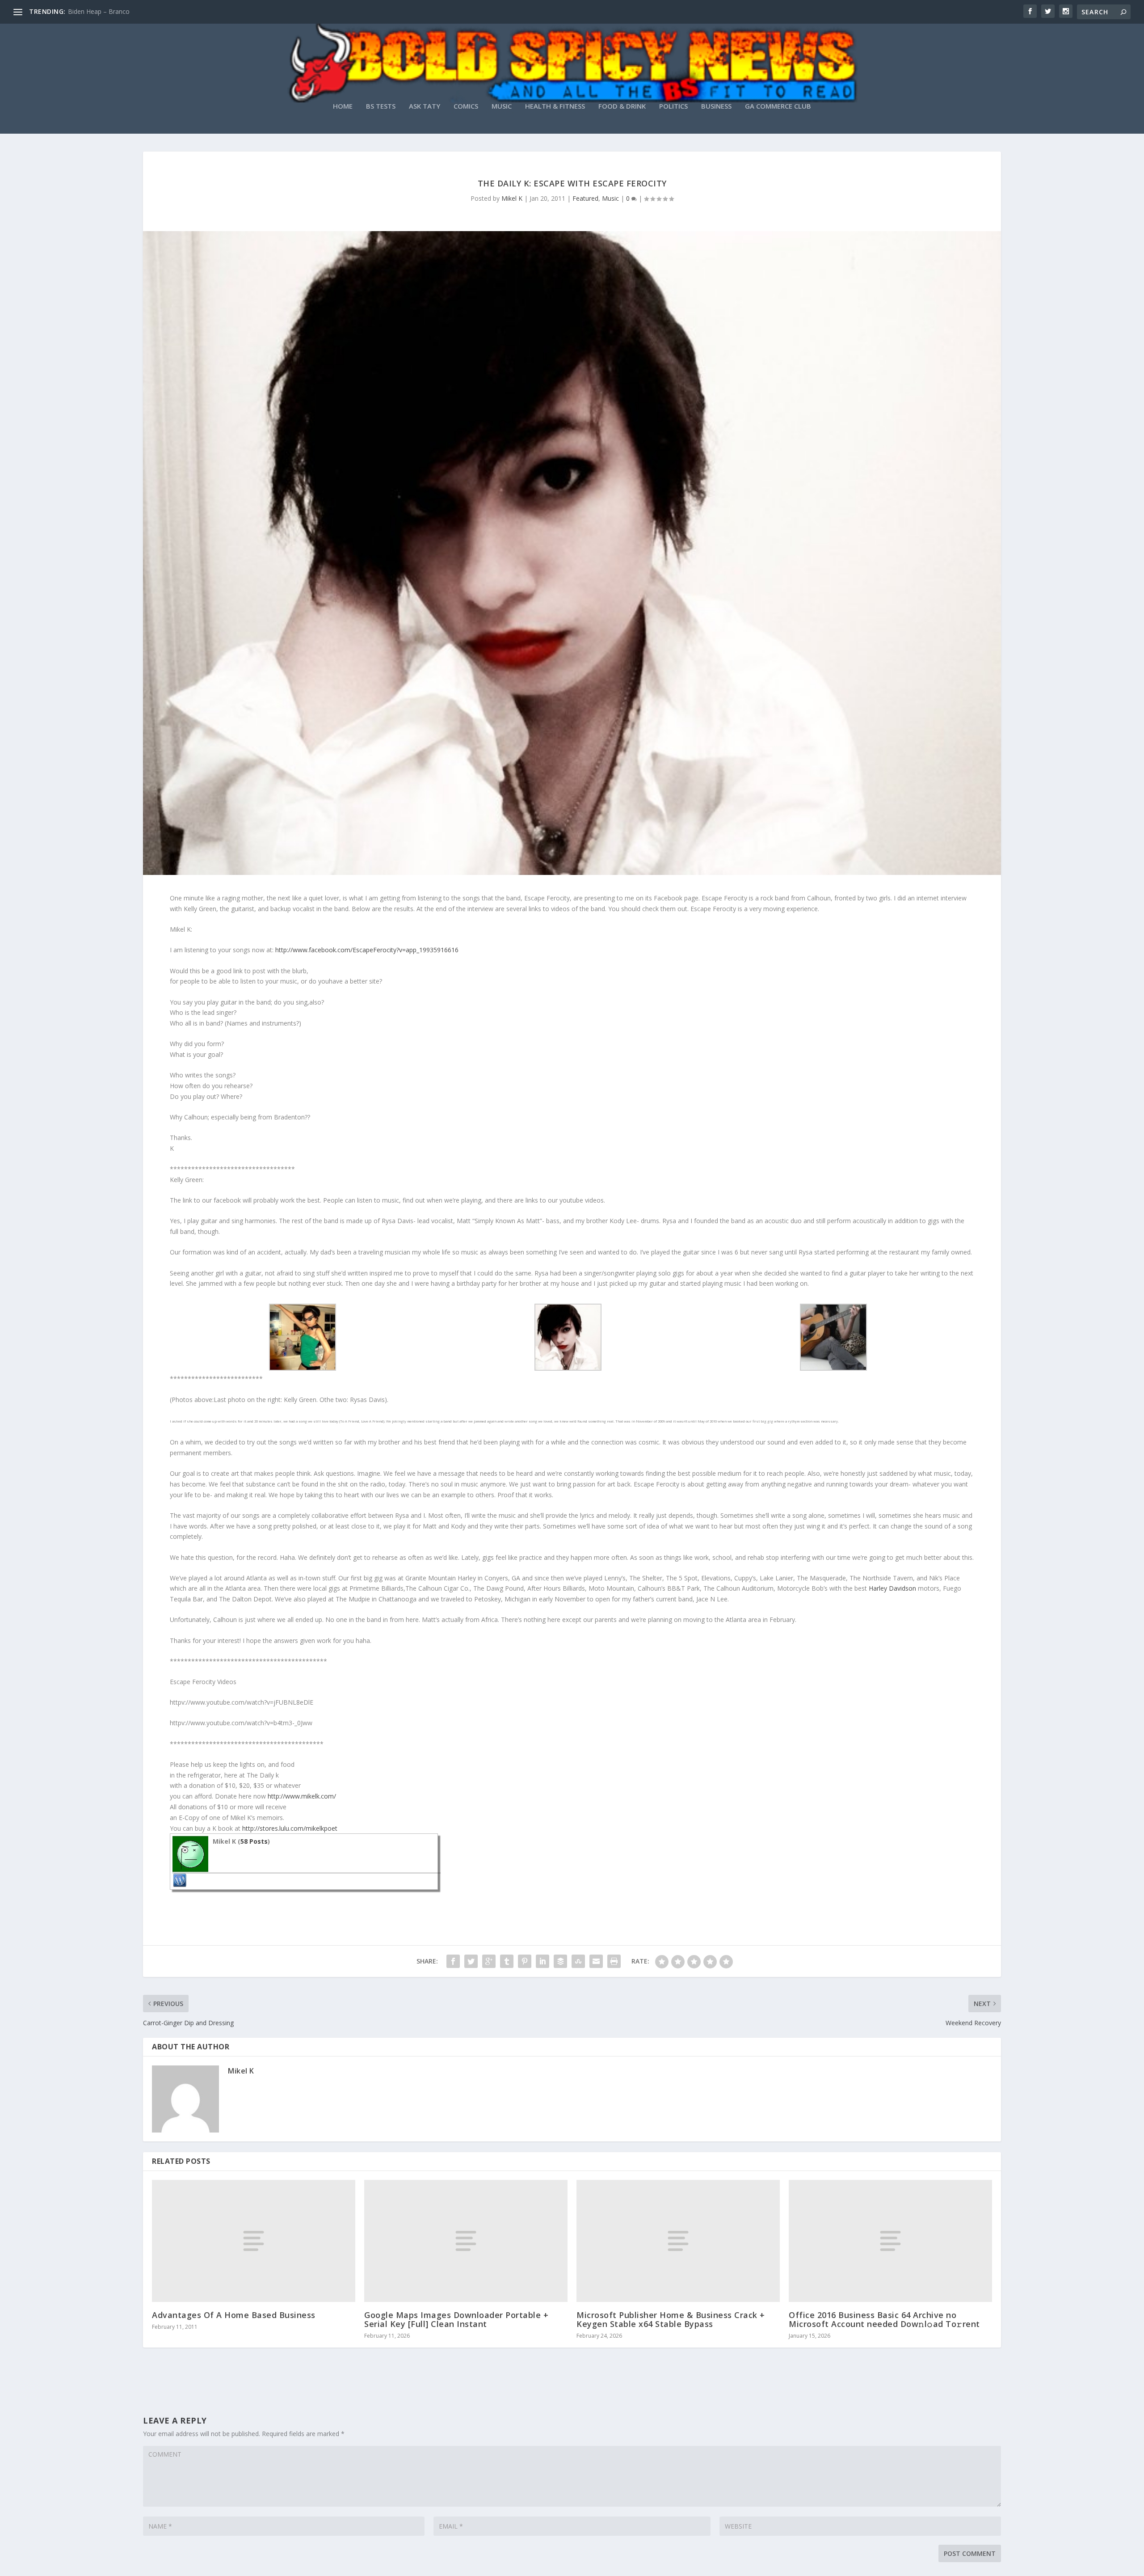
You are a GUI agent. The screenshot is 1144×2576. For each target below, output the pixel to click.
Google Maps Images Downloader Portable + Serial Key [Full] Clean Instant (456, 2319)
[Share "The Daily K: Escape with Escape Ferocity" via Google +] (489, 1961)
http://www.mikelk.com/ (302, 1796)
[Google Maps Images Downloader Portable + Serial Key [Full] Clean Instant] (466, 2241)
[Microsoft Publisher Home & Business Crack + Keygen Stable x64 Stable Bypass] (678, 2241)
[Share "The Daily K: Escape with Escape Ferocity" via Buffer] (560, 1961)
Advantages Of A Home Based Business (234, 2315)
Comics (466, 106)
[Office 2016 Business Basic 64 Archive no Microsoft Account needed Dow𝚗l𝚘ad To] (890, 2241)
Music (502, 106)
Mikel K (512, 198)
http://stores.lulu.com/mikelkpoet (290, 1828)
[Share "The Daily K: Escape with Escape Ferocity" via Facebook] (453, 1961)
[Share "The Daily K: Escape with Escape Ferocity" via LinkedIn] (543, 1961)
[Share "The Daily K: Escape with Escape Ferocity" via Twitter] (471, 1961)
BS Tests (381, 106)
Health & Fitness (555, 106)
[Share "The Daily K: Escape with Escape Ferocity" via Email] (596, 1961)
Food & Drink (622, 106)
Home (343, 106)
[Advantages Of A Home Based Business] (254, 2241)
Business (716, 106)
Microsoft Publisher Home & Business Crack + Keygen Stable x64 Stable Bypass (671, 2319)
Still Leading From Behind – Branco (119, 11)
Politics (673, 106)
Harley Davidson (892, 1588)
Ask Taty (425, 106)
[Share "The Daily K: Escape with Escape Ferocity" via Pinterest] (525, 1961)
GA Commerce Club (778, 106)
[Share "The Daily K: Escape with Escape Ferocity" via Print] (614, 1961)
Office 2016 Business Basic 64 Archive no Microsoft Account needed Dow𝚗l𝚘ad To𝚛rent (884, 2319)
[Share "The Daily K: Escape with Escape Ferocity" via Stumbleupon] (578, 1961)
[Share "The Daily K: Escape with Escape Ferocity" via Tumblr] (507, 1961)
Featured (585, 198)
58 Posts (254, 1841)
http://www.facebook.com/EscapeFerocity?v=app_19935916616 (367, 950)
